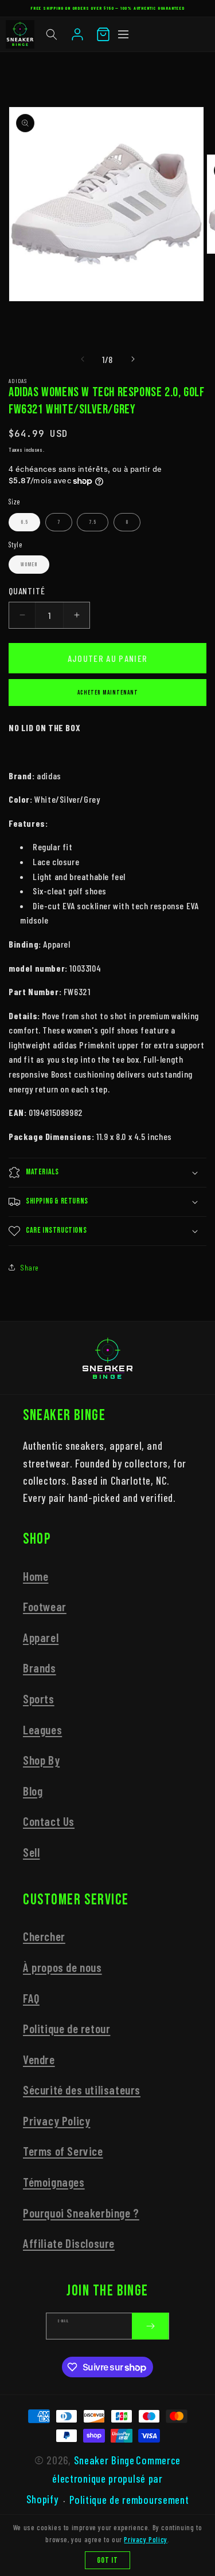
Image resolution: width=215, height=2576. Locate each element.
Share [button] (30, 1267)
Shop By (41, 1760)
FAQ (31, 1998)
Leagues (42, 1729)
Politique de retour (67, 2028)
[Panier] (103, 34)
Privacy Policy (56, 2121)
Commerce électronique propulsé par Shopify (103, 2480)
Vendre (39, 2059)
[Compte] (77, 34)
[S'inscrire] (150, 2326)
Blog (33, 1791)
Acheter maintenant (108, 693)
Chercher (44, 1936)
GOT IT (108, 2560)
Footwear (45, 1606)
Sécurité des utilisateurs (82, 2090)
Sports (39, 1699)
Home (36, 1576)
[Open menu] (123, 34)
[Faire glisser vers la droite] (133, 359)
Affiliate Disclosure (69, 2243)
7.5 (93, 522)
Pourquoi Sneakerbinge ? (81, 2213)
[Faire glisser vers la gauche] (83, 359)
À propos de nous (62, 1967)
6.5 (24, 522)
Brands (40, 1668)
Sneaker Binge (104, 2460)
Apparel (41, 1637)
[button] (52, 34)
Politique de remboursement (129, 2500)
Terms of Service (63, 2151)
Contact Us (49, 1821)
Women (29, 565)
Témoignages (54, 2182)
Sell (31, 1852)
